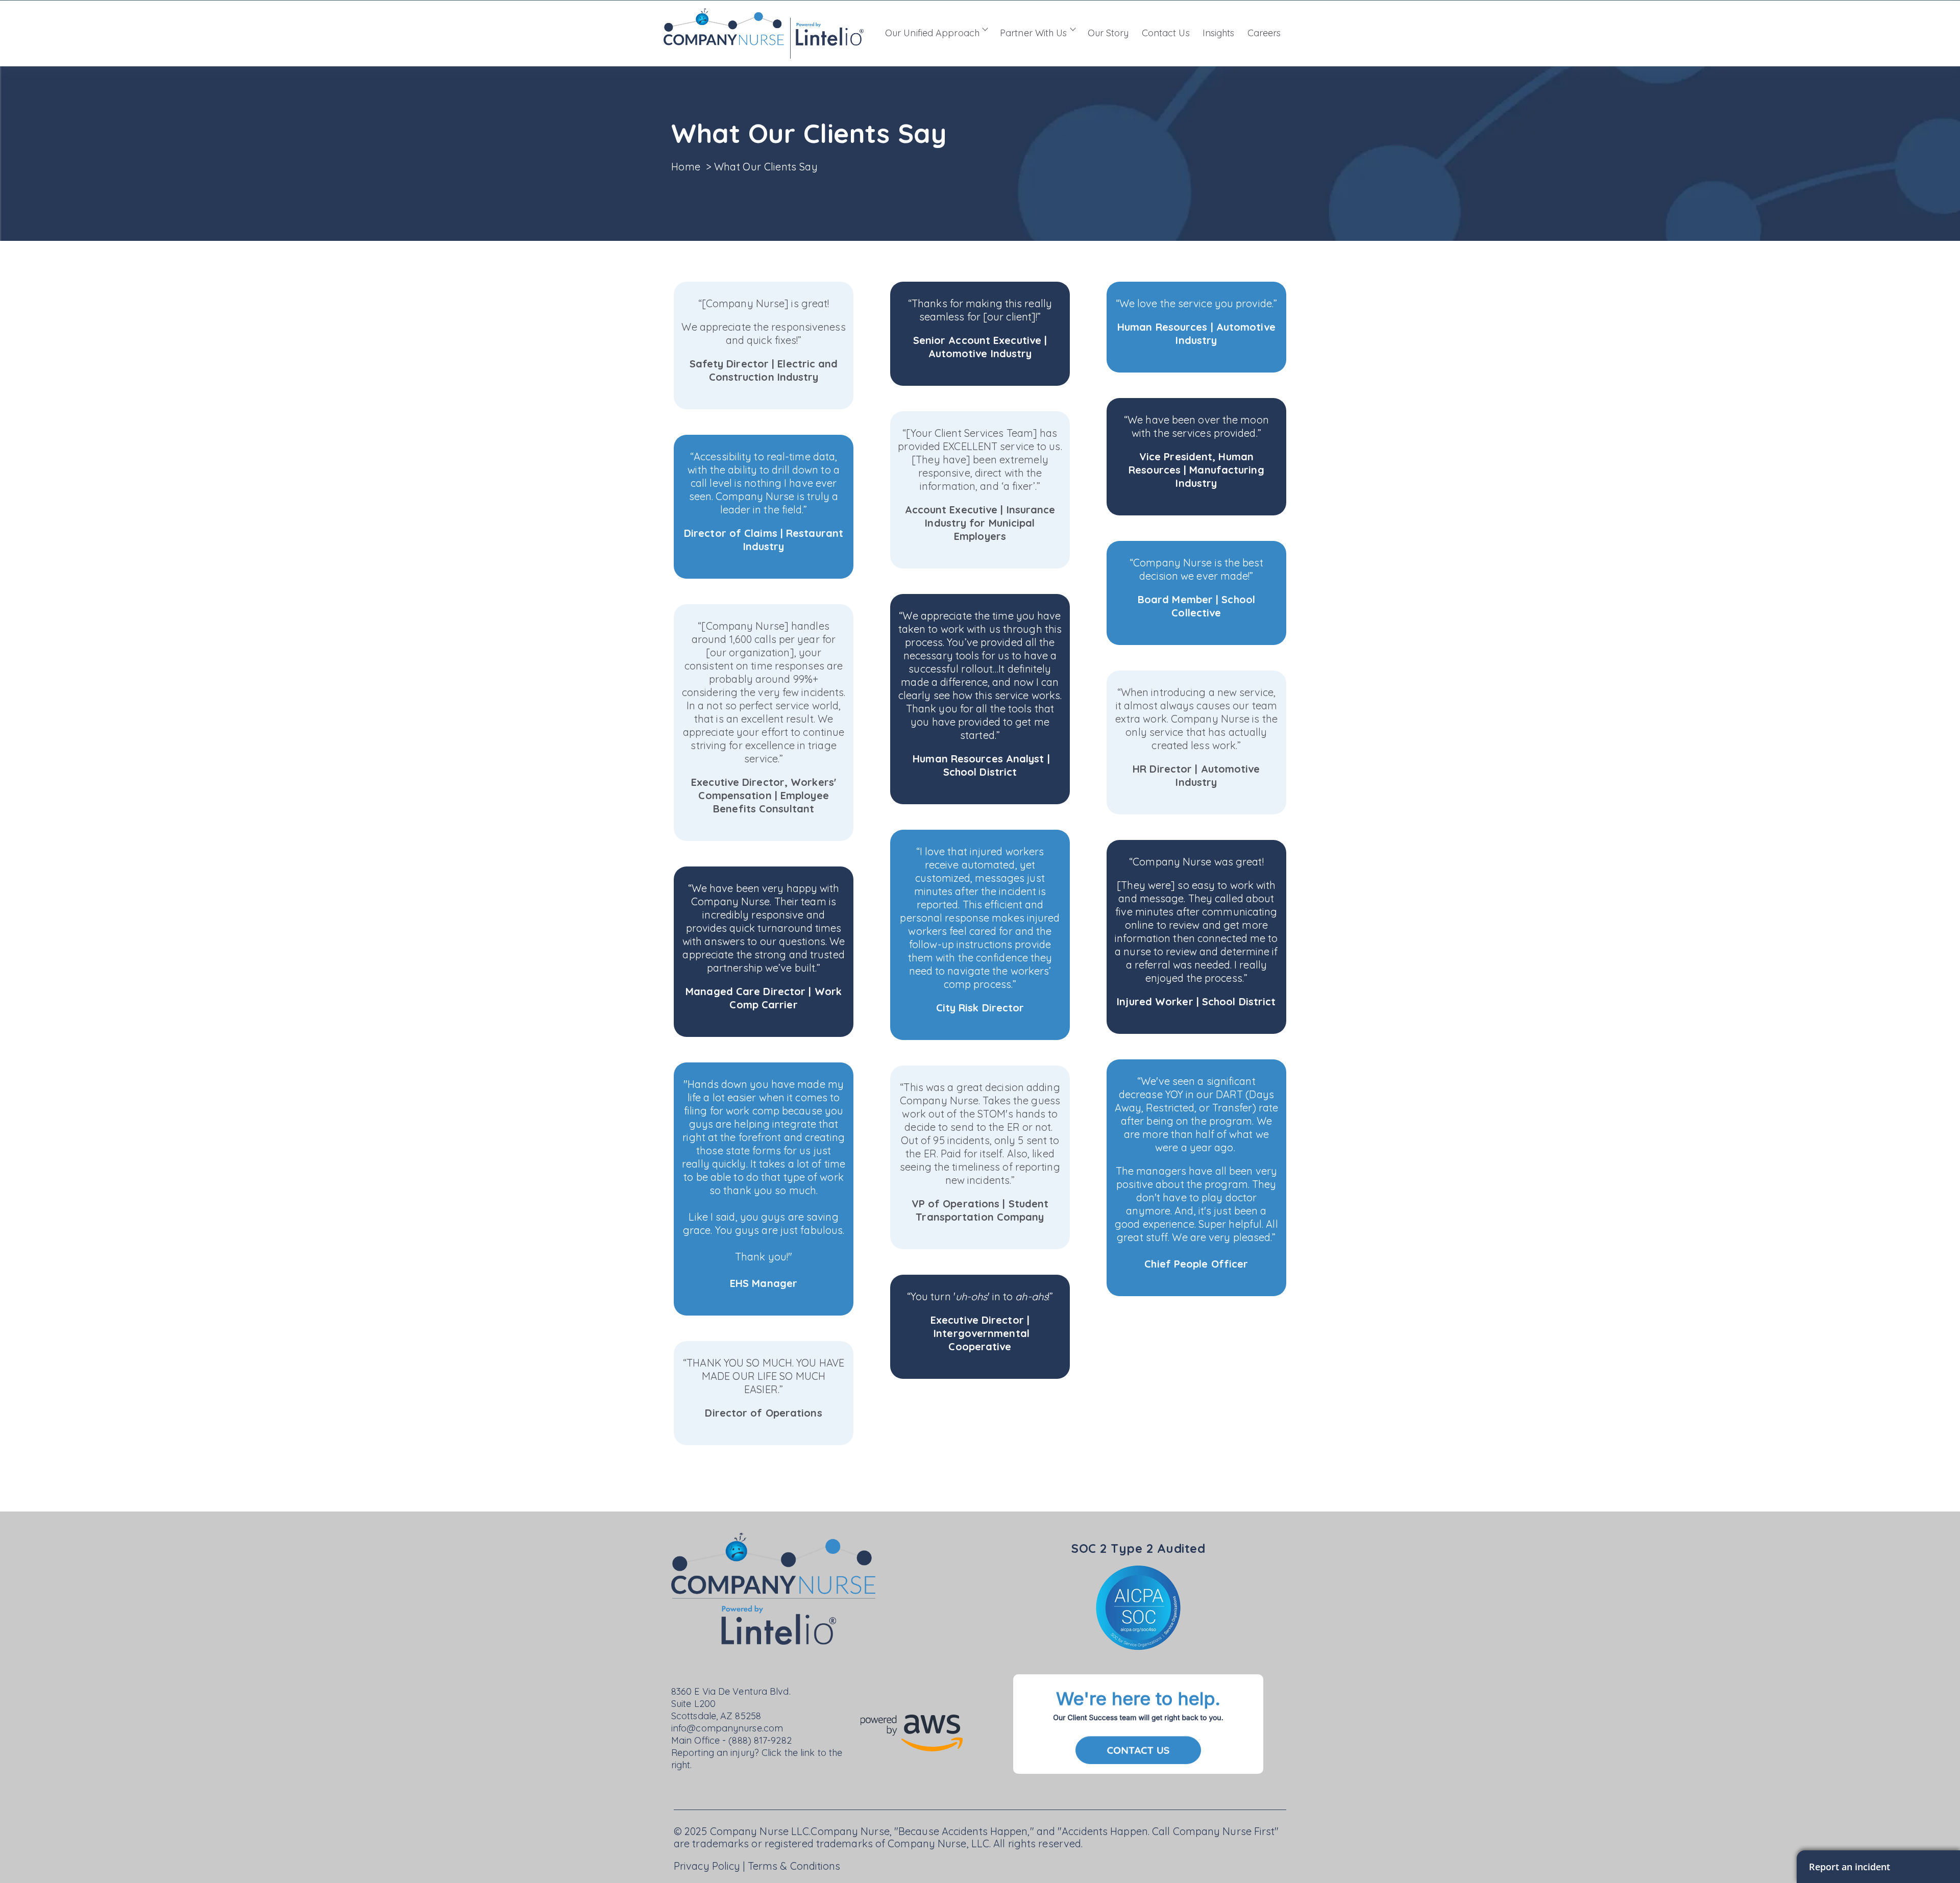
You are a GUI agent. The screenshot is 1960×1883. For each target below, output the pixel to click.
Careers (1264, 33)
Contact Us (1166, 33)
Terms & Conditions (794, 1866)
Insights (1219, 33)
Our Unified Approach (932, 33)
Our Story (1108, 33)
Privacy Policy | (711, 1866)
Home (687, 167)
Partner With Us (1034, 33)
